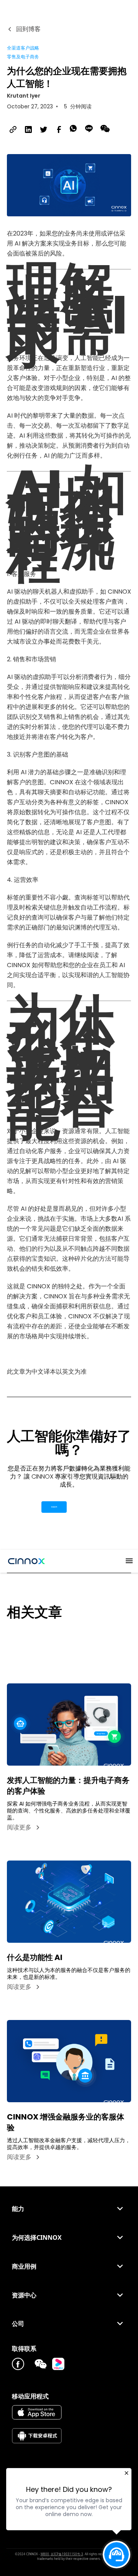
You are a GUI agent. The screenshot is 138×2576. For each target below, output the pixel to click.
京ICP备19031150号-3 (67, 2554)
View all (19, 1640)
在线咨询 (54, 1507)
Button (85, 1507)
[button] (126, 1561)
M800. (45, 2554)
